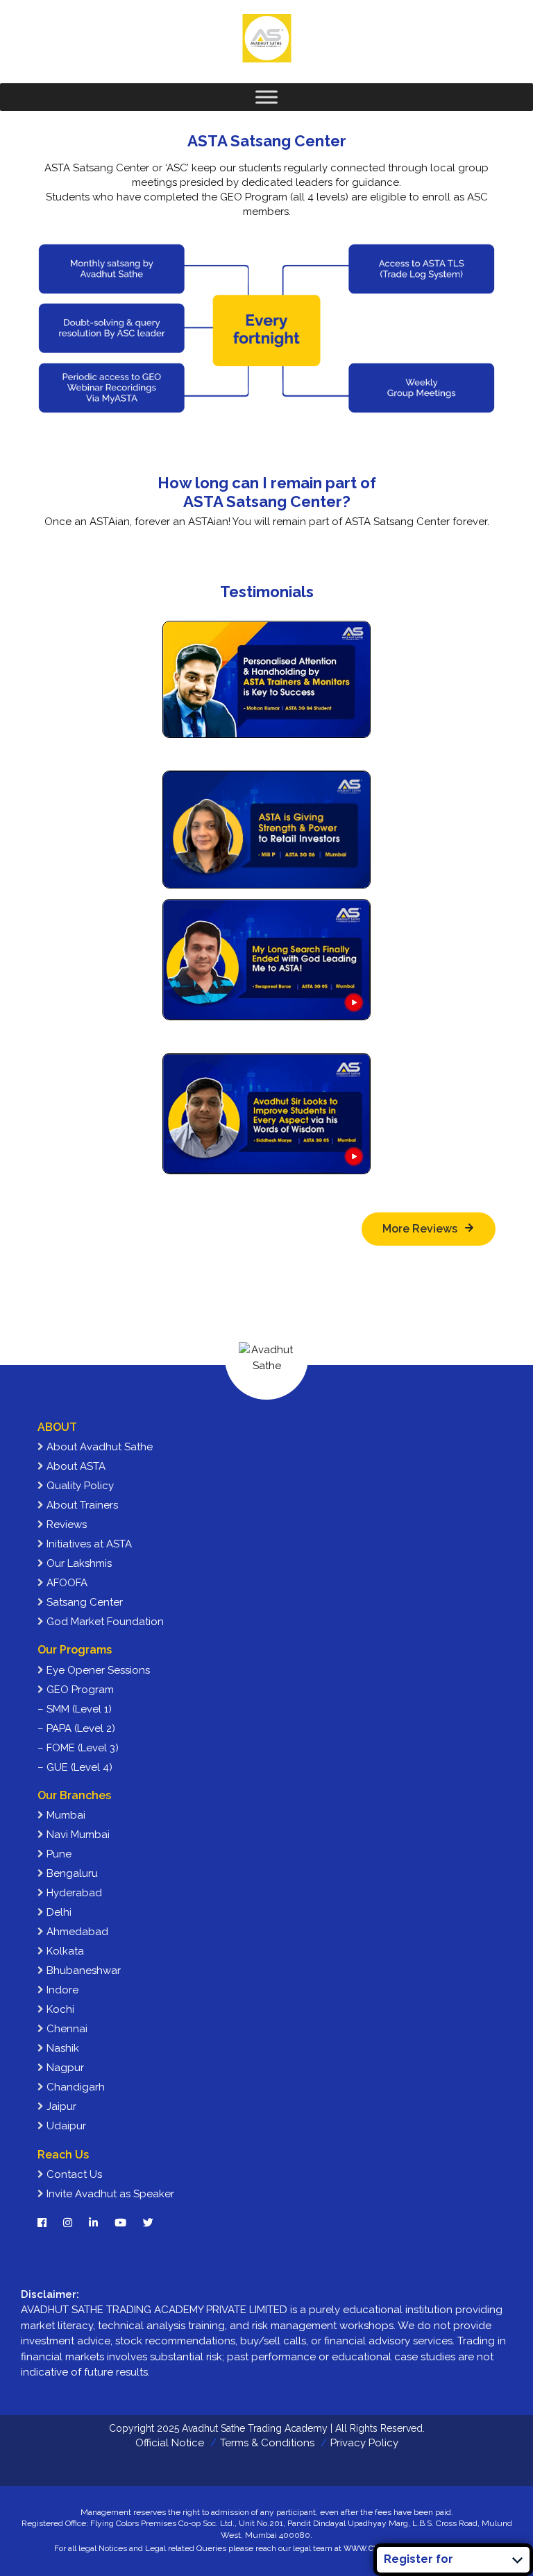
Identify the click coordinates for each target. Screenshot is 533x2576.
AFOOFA (66, 1583)
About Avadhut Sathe (98, 1447)
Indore (61, 1990)
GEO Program (79, 1690)
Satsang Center (83, 1602)
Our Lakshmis (78, 1563)
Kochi (59, 2009)
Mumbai (65, 1815)
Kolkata (64, 1951)
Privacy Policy (364, 2443)
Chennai (66, 2029)
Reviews (65, 1525)
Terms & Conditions (267, 2443)
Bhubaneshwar (82, 1970)
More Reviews (420, 1229)
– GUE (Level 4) (75, 1767)
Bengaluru (71, 1873)
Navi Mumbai (77, 1835)
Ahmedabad (76, 1932)
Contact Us (73, 2174)
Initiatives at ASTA (88, 1544)
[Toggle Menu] (266, 97)
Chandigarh (74, 2087)
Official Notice (170, 2443)
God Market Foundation (104, 1622)
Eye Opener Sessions (97, 1670)
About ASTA (75, 1466)
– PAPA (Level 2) (76, 1728)
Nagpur (64, 2068)
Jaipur (60, 2106)
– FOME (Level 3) (78, 1748)
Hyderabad (73, 1893)
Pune (58, 1854)
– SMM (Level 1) (75, 1709)
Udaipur (65, 2126)
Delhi (58, 1912)
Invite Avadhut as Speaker (109, 2194)
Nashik (61, 2048)
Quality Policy (79, 1486)
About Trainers (81, 1505)
